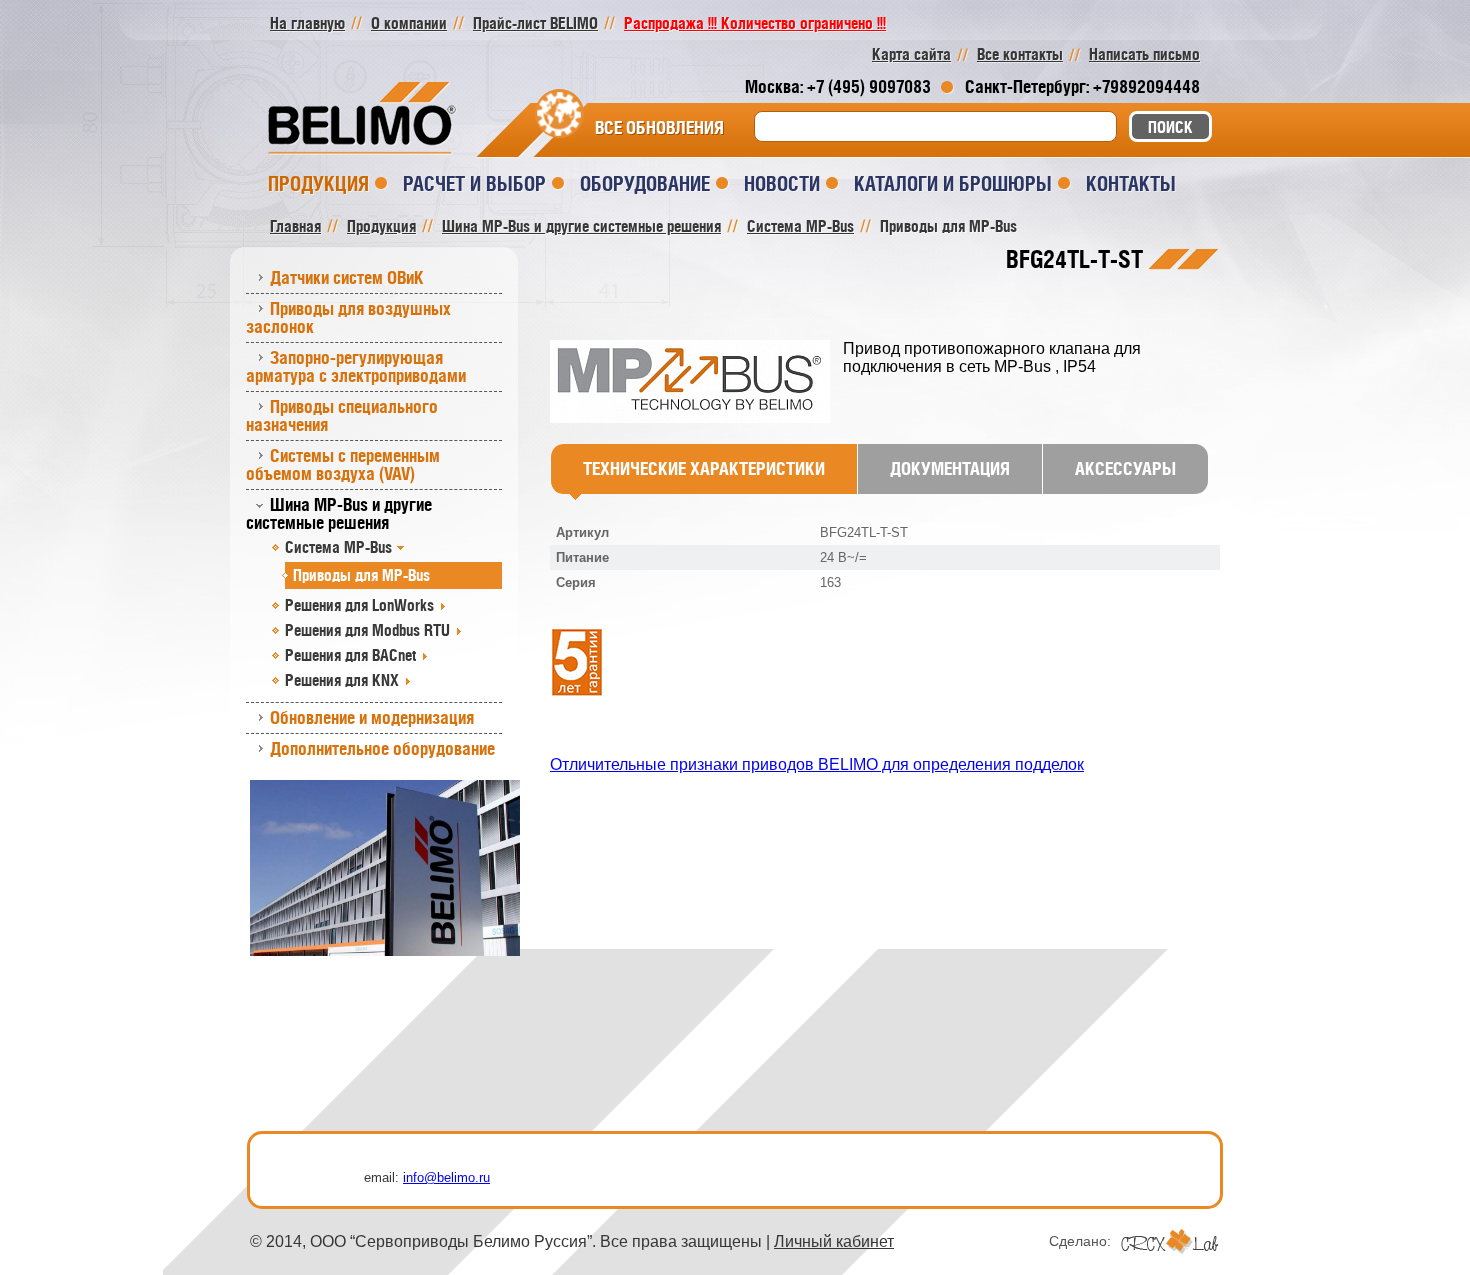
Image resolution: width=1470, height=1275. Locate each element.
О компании (409, 23)
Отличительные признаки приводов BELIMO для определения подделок (817, 764)
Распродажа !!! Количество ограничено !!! (755, 23)
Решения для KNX (342, 680)
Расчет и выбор (474, 183)
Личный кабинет (834, 1241)
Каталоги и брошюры (953, 183)
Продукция (318, 183)
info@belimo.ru (446, 1177)
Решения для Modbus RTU (367, 630)
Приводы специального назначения (342, 415)
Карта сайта (911, 54)
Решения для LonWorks (359, 605)
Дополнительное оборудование (382, 748)
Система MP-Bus (338, 547)
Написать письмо (1144, 54)
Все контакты (1020, 54)
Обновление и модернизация (372, 717)
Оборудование (645, 183)
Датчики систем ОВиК (347, 277)
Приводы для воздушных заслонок (348, 317)
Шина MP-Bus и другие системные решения (339, 513)
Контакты (1131, 183)
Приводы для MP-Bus (361, 575)
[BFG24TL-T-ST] (696, 383)
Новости (782, 183)
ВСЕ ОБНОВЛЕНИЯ (659, 128)
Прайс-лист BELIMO (535, 23)
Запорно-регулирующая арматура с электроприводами (356, 366)
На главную (307, 23)
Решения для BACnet (350, 655)
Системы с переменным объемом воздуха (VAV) (343, 464)
